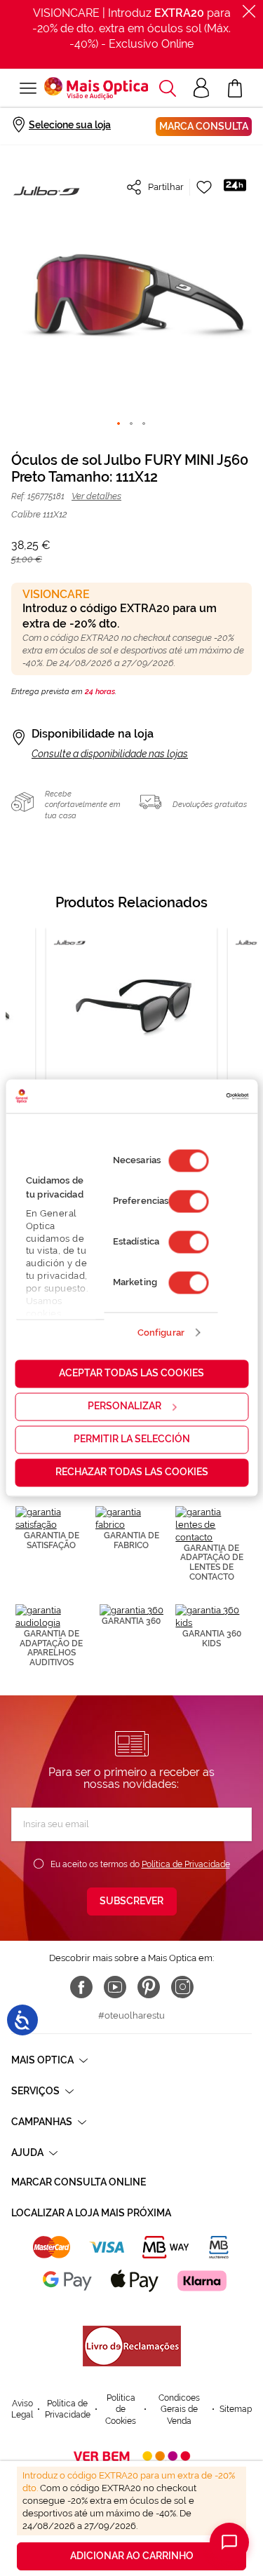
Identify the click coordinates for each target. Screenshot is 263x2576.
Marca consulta (204, 126)
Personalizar (124, 1406)
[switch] (188, 1202)
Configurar (161, 1333)
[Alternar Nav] (28, 88)
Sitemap (236, 2409)
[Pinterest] (149, 1987)
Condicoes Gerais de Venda (179, 2409)
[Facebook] (81, 1987)
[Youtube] (115, 1987)
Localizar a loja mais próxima (91, 2213)
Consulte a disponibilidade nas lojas (110, 754)
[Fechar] (249, 11)
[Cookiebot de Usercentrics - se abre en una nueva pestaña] (188, 1096)
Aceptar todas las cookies (131, 1374)
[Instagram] (182, 1987)
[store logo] (96, 88)
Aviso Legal (22, 2409)
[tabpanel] (131, 1041)
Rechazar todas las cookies (132, 1472)
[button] (168, 88)
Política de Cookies (121, 2409)
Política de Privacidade (186, 1864)
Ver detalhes (96, 496)
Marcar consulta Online (79, 2182)
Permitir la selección (132, 1439)
